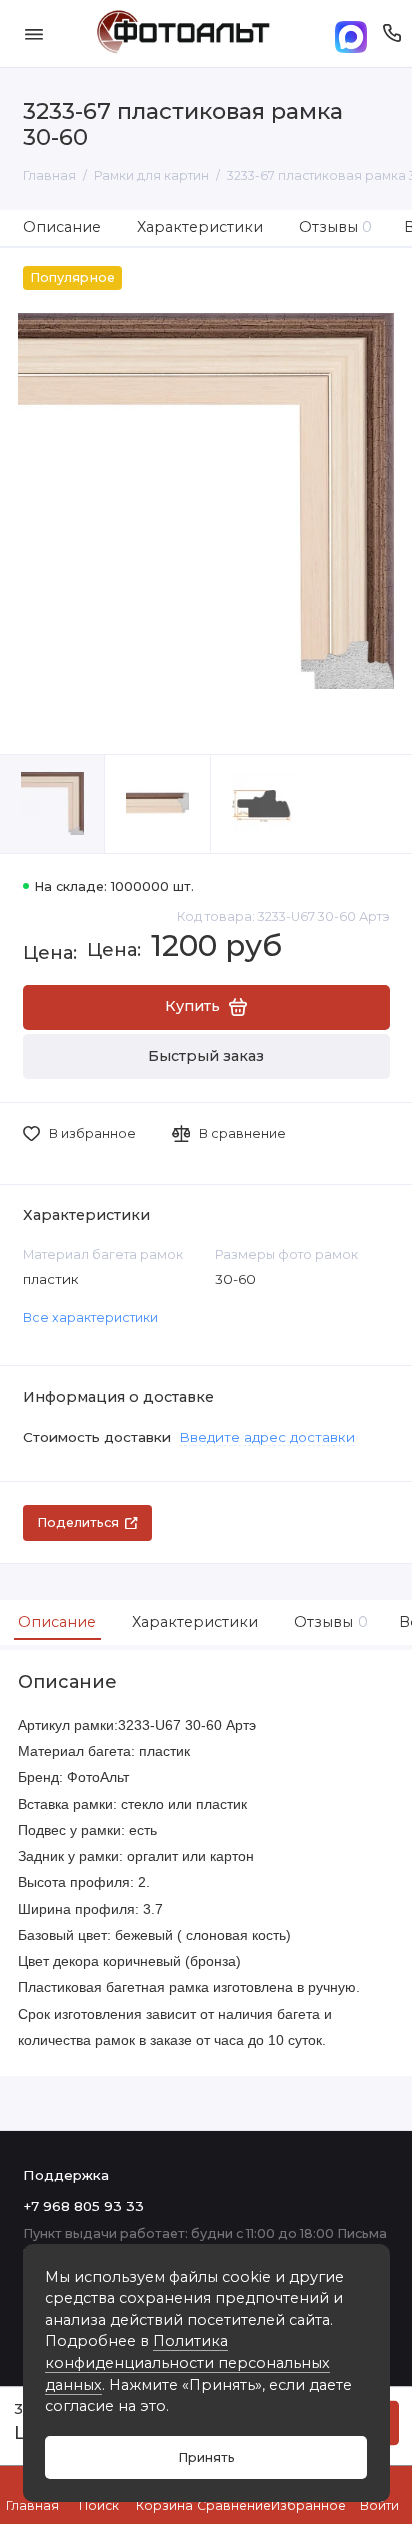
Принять (206, 2457)
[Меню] (34, 33)
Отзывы (336, 227)
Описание (62, 227)
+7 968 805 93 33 (83, 2206)
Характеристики (200, 227)
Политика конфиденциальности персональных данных (187, 2362)
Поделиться (78, 1522)
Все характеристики (90, 1317)
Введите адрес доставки (267, 1437)
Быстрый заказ (206, 1056)
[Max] (351, 33)
